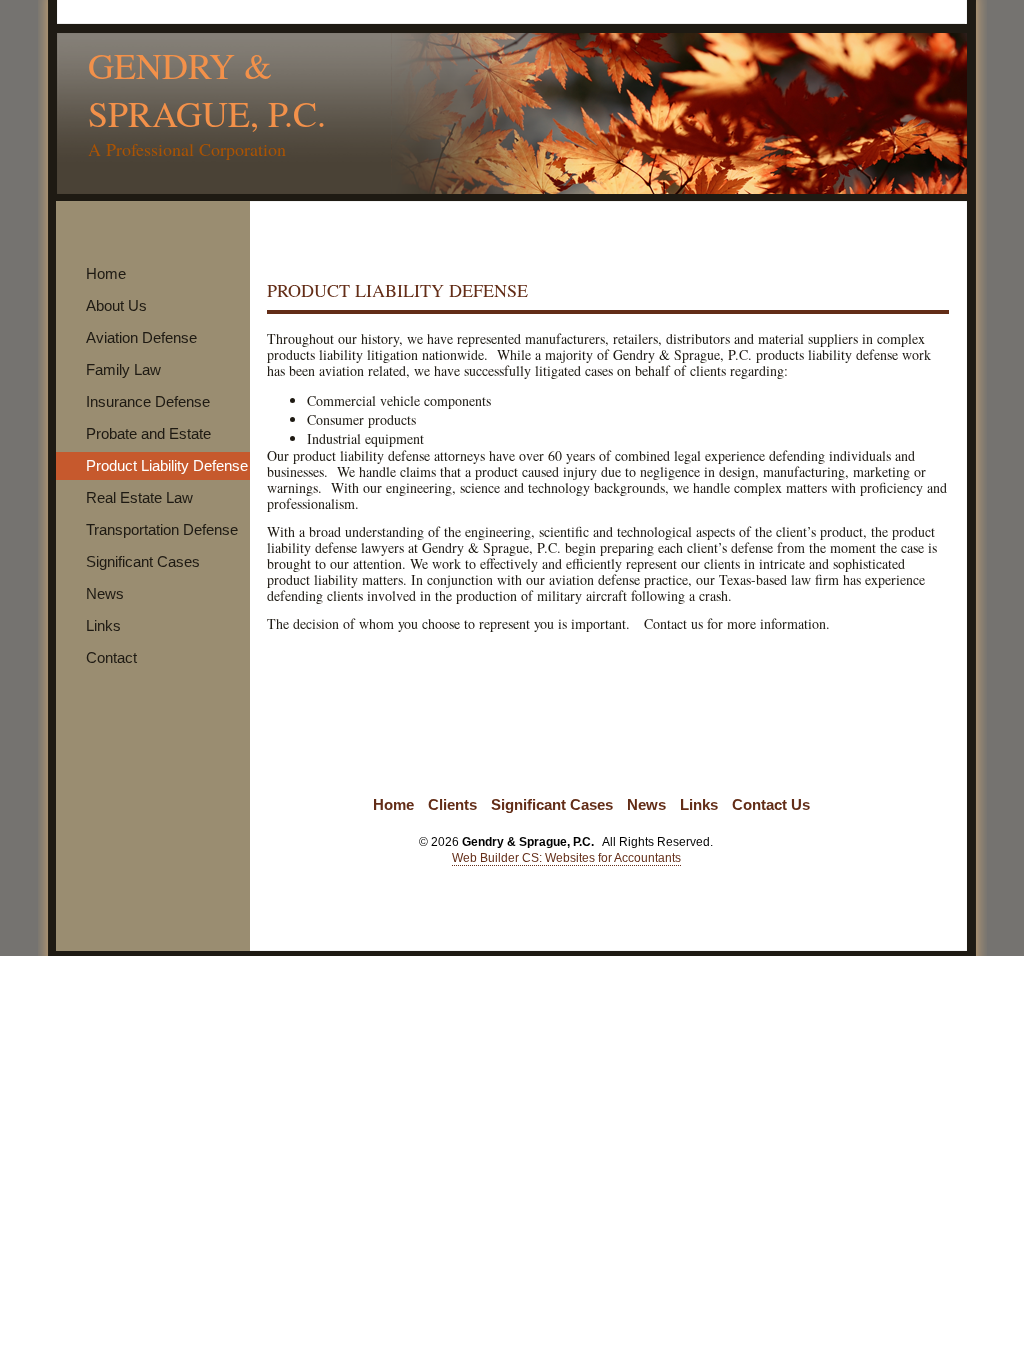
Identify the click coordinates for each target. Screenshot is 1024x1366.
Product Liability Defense (167, 465)
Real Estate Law (139, 497)
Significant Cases (143, 561)
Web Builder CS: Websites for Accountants (566, 858)
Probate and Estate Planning (143, 447)
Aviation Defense (141, 337)
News (105, 593)
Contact (111, 657)
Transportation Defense (162, 529)
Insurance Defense (148, 401)
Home (106, 273)
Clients (452, 804)
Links (103, 625)
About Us (116, 305)
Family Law (123, 369)
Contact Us (771, 804)
